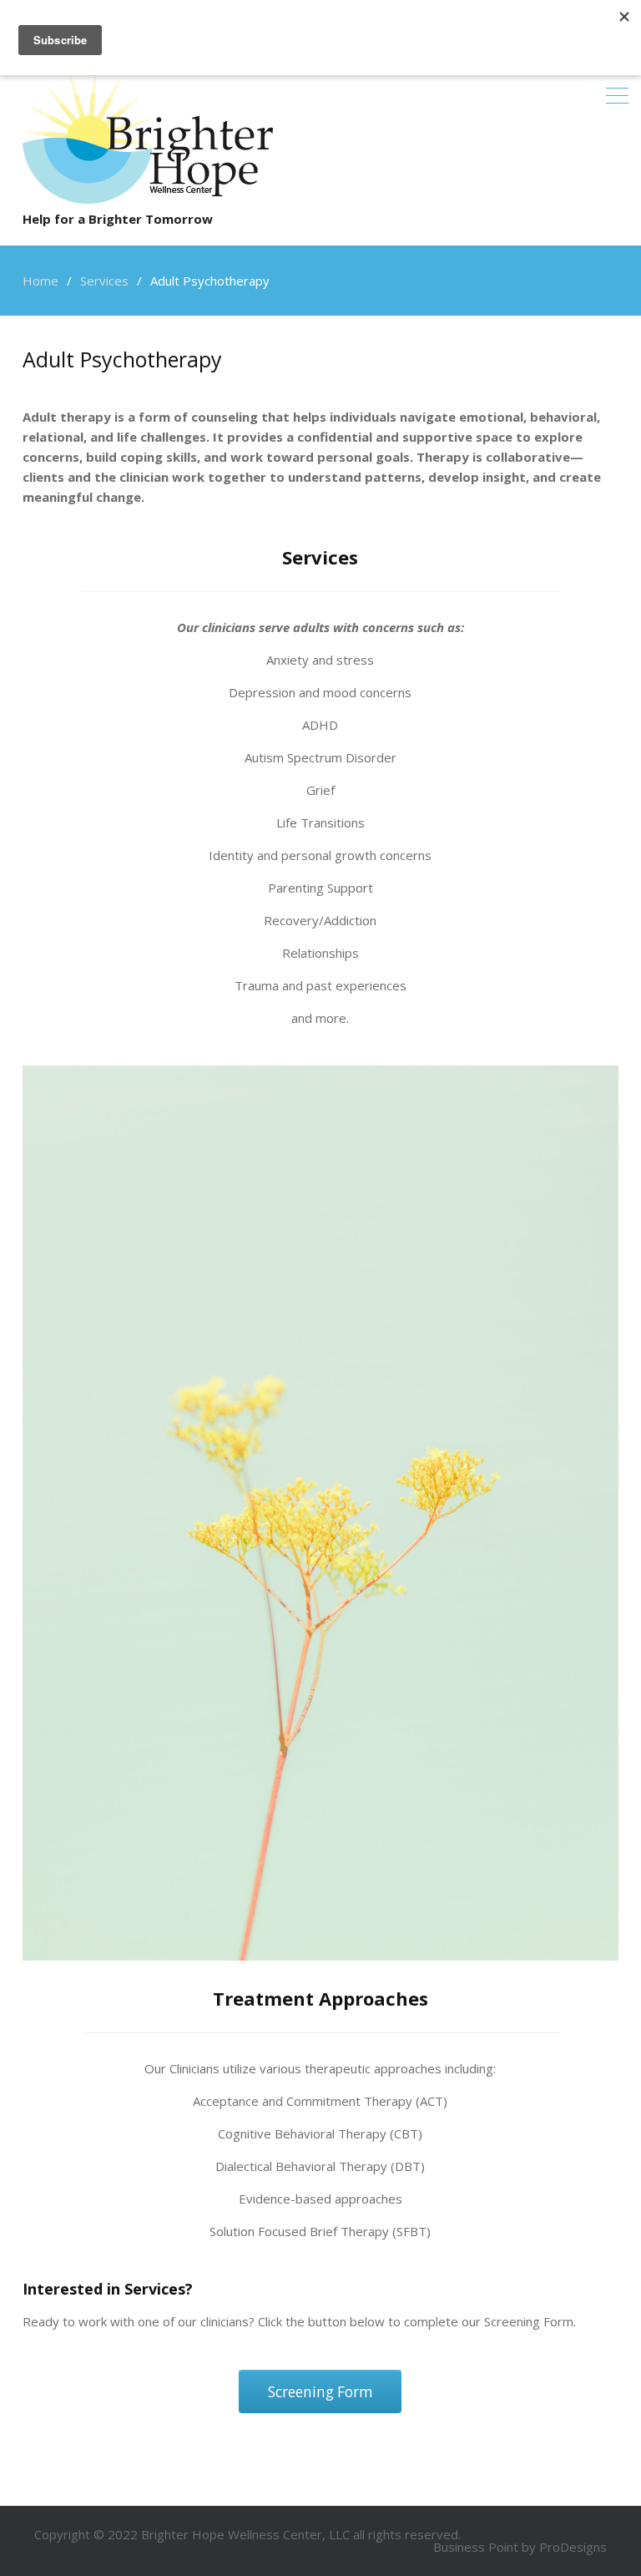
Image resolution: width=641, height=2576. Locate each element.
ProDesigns (573, 2547)
